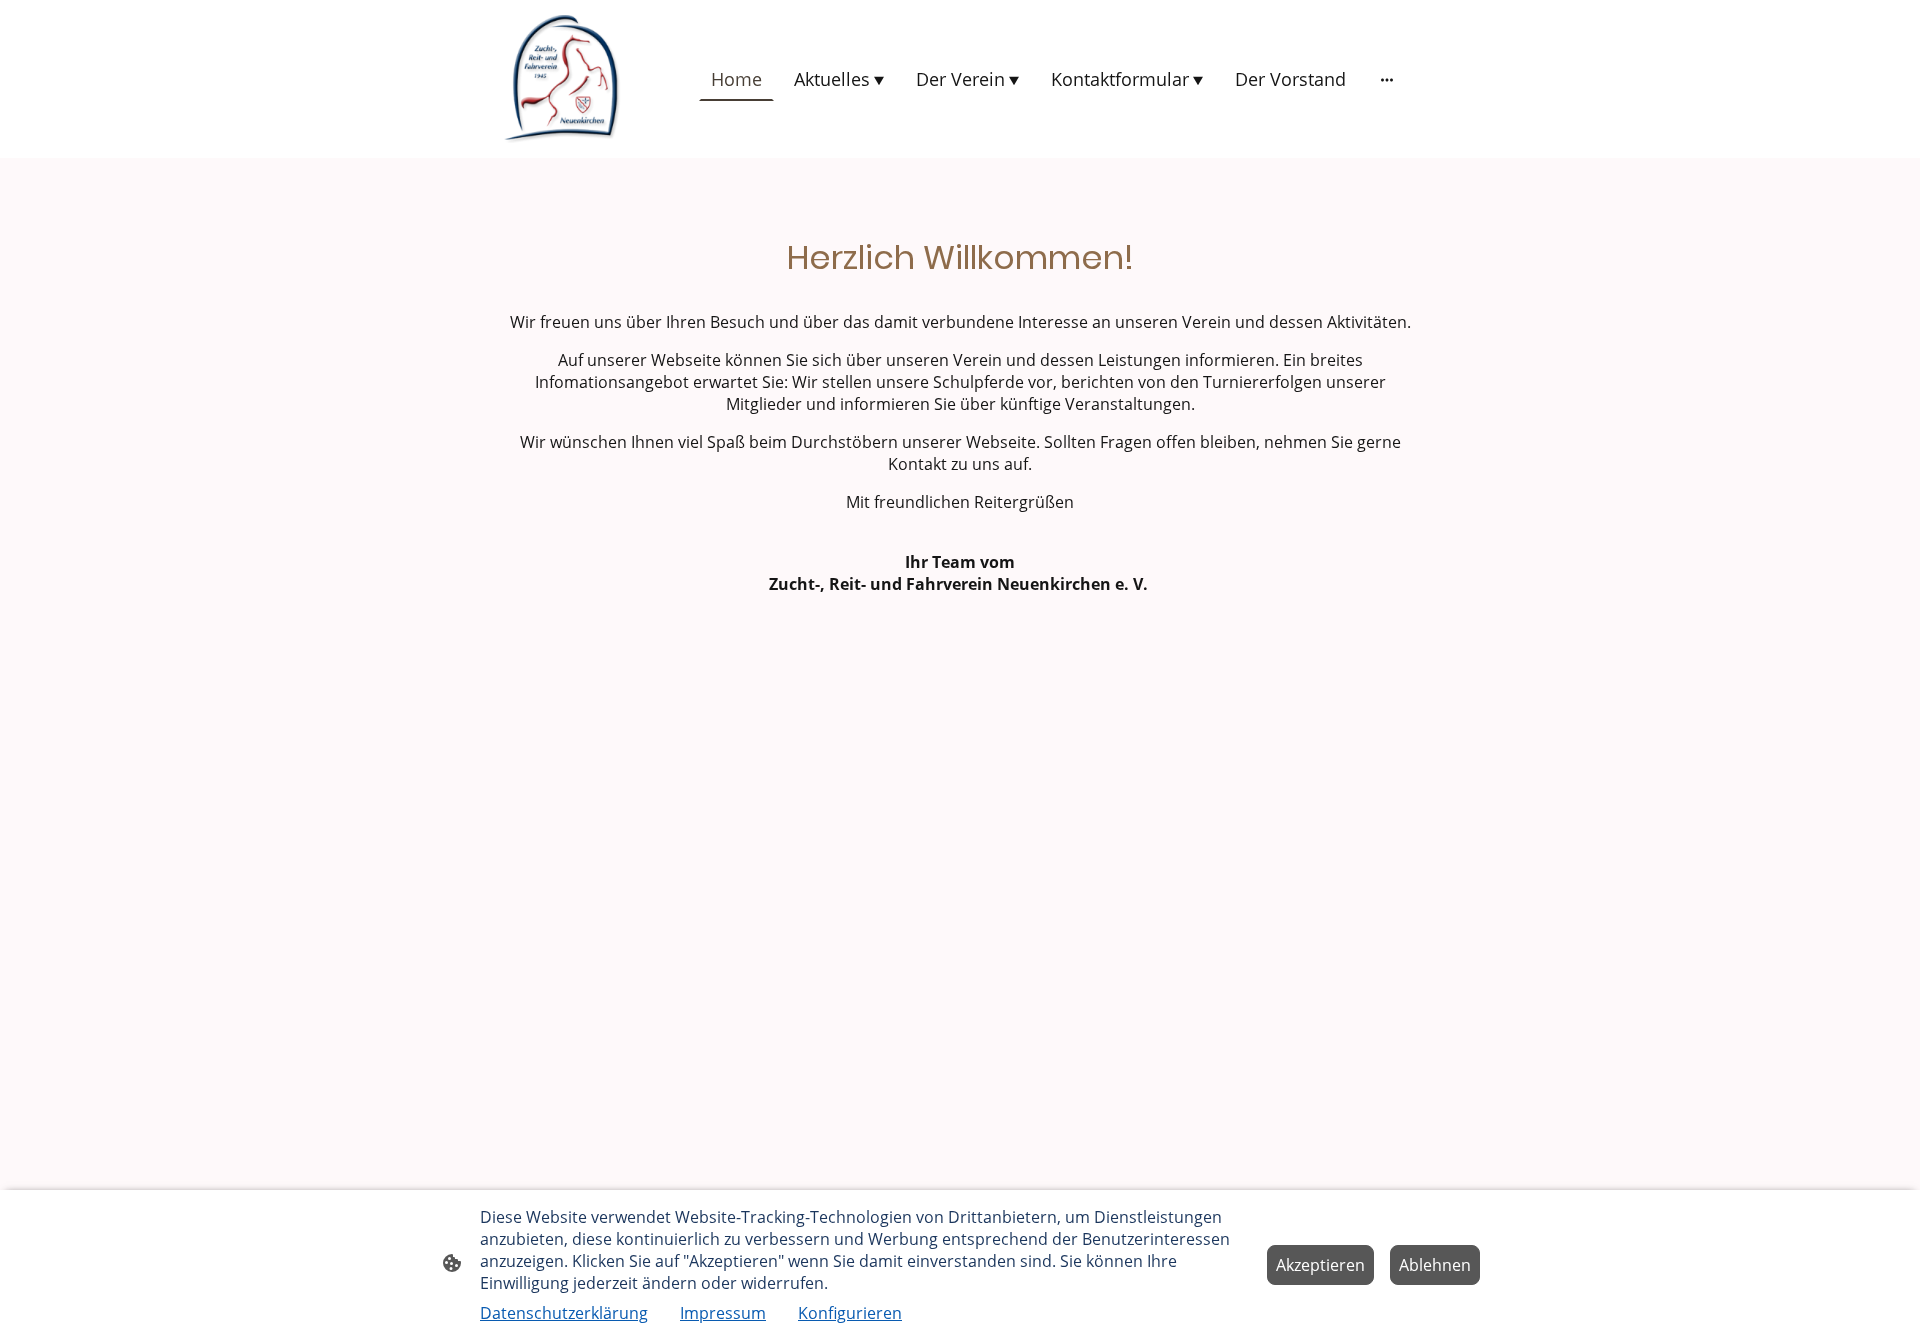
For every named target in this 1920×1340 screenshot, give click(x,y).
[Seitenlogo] (562, 79)
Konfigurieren (850, 1313)
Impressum (723, 1313)
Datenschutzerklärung (564, 1313)
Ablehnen (1435, 1265)
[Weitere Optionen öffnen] (1387, 78)
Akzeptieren (1320, 1265)
